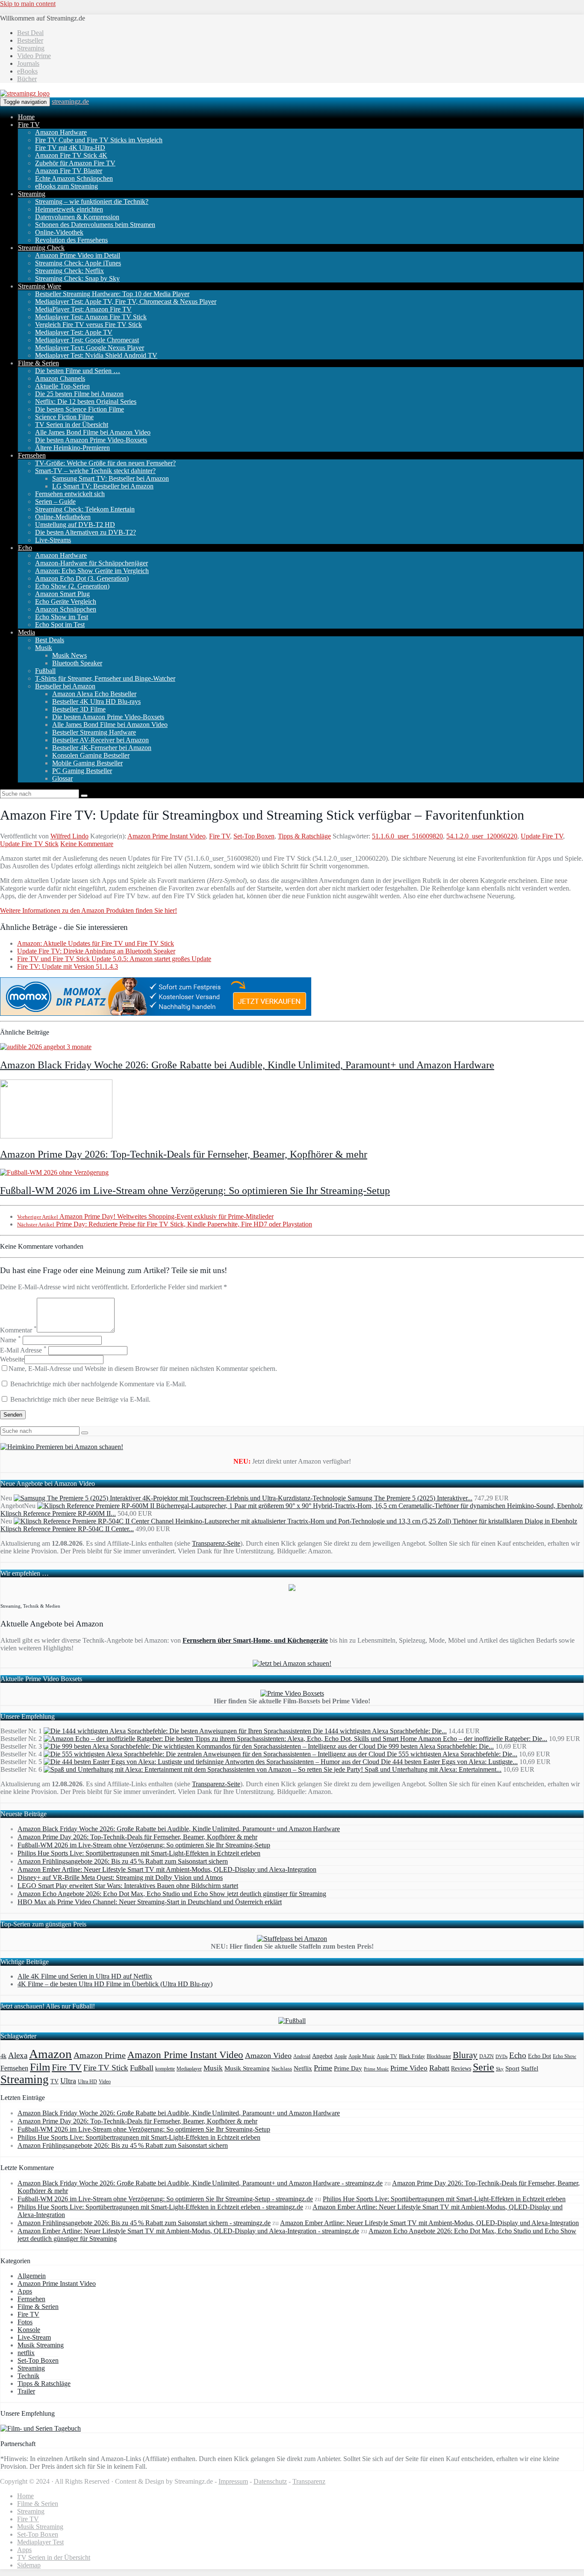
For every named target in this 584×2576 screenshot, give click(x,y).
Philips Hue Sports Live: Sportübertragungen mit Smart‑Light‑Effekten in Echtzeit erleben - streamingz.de (160, 2207)
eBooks (27, 71)
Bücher (27, 79)
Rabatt (439, 2068)
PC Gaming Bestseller (82, 771)
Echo (25, 548)
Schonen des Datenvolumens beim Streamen (95, 225)
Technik (28, 2376)
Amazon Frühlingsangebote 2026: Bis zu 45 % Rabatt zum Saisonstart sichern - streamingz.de (144, 2223)
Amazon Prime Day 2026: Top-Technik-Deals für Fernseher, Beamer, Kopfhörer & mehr (184, 1154)
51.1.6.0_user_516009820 (407, 836)
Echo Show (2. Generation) (72, 586)
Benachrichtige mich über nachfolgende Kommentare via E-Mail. (98, 1384)
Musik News (69, 655)
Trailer (26, 2391)
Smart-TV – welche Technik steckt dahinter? (95, 471)
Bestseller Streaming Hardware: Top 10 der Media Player (112, 294)
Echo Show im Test (62, 617)
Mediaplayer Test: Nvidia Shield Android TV (96, 355)
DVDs (501, 2056)
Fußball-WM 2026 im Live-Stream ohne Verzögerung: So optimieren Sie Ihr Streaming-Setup (195, 1191)
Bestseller (30, 40)
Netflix (303, 2068)
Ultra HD (87, 2082)
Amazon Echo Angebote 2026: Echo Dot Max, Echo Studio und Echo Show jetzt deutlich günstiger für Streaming (172, 1894)
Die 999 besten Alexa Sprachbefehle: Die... (435, 1746)
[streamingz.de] (25, 93)
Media (27, 632)
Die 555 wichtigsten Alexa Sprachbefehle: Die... (452, 1754)
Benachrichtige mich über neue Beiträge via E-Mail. (80, 1399)
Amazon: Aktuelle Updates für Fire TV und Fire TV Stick (96, 943)
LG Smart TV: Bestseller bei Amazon (103, 486)
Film (40, 2067)
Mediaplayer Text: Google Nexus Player (90, 348)
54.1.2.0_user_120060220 (482, 836)
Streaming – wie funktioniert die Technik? (92, 201)
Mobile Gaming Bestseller (87, 763)
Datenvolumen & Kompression (77, 217)
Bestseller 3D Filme (79, 709)
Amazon (50, 2054)
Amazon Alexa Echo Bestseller (94, 694)
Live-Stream (34, 2337)
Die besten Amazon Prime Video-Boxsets (91, 440)
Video (105, 2082)
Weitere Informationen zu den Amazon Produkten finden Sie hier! (88, 910)
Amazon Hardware (61, 132)
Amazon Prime (100, 2055)
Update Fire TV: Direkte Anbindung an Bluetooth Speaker (96, 951)
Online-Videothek (59, 232)
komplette (165, 2069)
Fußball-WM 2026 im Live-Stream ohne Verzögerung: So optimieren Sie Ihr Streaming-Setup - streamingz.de (165, 2199)
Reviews (461, 2069)
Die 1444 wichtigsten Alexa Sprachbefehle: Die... (380, 1731)
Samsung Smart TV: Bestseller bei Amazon (111, 478)
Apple (341, 2056)
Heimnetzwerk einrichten (69, 209)
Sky (500, 2069)
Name (10, 1340)
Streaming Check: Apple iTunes (78, 263)
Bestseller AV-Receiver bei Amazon (100, 740)
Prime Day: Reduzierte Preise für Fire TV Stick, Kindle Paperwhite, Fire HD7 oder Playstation (165, 1224)
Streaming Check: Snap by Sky (77, 278)
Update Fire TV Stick (29, 844)
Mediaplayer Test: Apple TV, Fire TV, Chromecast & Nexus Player (126, 301)
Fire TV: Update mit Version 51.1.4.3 (68, 966)
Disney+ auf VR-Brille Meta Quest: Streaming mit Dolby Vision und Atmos (120, 1878)
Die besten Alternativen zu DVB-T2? (86, 532)
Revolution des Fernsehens (71, 240)
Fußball (45, 671)
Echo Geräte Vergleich (66, 601)
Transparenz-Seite (216, 1543)
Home (26, 117)
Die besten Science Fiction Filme (80, 409)
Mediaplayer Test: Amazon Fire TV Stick (91, 317)
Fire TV (29, 125)
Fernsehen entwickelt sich (70, 494)
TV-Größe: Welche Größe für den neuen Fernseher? (105, 463)
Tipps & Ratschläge (304, 836)
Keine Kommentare (87, 844)
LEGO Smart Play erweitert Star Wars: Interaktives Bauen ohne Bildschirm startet (128, 1886)
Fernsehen (32, 455)
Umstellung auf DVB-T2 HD (75, 525)
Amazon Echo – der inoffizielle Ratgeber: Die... (483, 1739)
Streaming (31, 48)
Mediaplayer (189, 2069)
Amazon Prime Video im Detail (78, 255)
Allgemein (32, 2276)
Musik (44, 648)
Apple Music (362, 2056)
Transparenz (309, 2481)
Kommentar (18, 1330)
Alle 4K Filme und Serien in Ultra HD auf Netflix (85, 1976)
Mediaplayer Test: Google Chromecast (87, 340)
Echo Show (565, 2057)
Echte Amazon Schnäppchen (74, 178)
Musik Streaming (247, 2068)
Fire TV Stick (106, 2068)
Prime (323, 2068)
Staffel (530, 2068)
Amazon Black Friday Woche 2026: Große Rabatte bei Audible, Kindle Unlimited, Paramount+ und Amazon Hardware (247, 1065)
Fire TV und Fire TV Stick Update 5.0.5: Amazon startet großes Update (114, 959)
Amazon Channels (60, 378)
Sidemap (29, 2565)
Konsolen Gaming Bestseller (91, 755)
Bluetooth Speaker (77, 663)
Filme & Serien (38, 363)
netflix (26, 2353)
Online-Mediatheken (63, 517)
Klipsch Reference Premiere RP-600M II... (58, 1513)
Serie (484, 2067)
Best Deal (30, 33)
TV (55, 2081)
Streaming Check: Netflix (69, 271)
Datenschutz (270, 2481)
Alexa (18, 2055)
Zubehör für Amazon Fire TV (75, 163)
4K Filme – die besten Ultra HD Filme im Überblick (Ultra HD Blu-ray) (115, 1984)
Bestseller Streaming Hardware (94, 732)
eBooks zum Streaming (66, 186)
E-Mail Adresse (23, 1350)
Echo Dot (540, 2056)
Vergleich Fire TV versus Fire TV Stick (88, 325)
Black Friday (412, 2057)
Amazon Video (268, 2056)
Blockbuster (439, 2056)
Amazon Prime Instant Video (167, 836)
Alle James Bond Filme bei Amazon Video (93, 432)
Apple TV (387, 2056)
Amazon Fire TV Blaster (69, 171)
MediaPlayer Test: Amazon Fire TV (83, 309)
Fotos (25, 2322)
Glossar (62, 778)
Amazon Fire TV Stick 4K (71, 155)
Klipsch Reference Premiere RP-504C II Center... (67, 1529)
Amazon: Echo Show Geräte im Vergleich (92, 571)
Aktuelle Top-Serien (62, 386)
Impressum (233, 2481)
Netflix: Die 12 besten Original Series (86, 401)
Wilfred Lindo (69, 836)
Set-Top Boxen (254, 836)
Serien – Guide (55, 501)
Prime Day (348, 2068)
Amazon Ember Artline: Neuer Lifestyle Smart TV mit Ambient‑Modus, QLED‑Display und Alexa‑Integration (167, 1869)
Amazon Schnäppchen (66, 609)
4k (3, 2056)
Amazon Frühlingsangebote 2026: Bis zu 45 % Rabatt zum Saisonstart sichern (123, 1861)
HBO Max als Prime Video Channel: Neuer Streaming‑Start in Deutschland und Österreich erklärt (150, 1902)
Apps (25, 2291)
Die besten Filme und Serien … (78, 371)
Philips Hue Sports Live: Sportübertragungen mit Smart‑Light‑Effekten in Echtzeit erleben (139, 1853)
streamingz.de (70, 101)
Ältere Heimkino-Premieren (72, 448)
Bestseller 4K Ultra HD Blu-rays (96, 701)
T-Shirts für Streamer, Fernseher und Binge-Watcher (105, 678)
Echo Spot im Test (60, 625)
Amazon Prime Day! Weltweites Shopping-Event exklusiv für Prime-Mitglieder (145, 1216)
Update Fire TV (542, 836)
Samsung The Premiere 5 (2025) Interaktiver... (410, 1498)
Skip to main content (28, 4)
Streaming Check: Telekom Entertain (85, 509)
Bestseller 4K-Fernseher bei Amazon (102, 748)
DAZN (487, 2056)
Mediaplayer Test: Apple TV (74, 332)
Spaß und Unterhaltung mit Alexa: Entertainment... (433, 1769)
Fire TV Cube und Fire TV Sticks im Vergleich (99, 140)
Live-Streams (53, 540)
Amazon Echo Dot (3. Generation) (82, 578)
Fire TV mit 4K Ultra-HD (70, 148)
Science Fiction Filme (64, 417)
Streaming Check (41, 248)
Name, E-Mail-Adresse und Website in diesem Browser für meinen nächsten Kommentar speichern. (143, 1369)
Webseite (12, 1359)
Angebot (322, 2056)
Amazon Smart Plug (62, 594)
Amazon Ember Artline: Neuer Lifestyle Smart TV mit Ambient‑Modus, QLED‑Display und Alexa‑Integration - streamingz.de (188, 2231)
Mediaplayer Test (40, 2542)
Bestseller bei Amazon (65, 686)
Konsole (29, 2330)
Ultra (68, 2081)
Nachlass (282, 2069)
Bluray (465, 2055)
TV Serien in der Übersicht (72, 425)
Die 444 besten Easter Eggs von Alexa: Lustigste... (449, 1762)
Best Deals (50, 640)
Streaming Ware (40, 286)
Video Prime (34, 56)
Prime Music (376, 2069)
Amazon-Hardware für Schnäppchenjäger (91, 563)
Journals (28, 63)
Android (302, 2057)
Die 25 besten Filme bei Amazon (79, 394)
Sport (512, 2068)
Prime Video (409, 2068)
